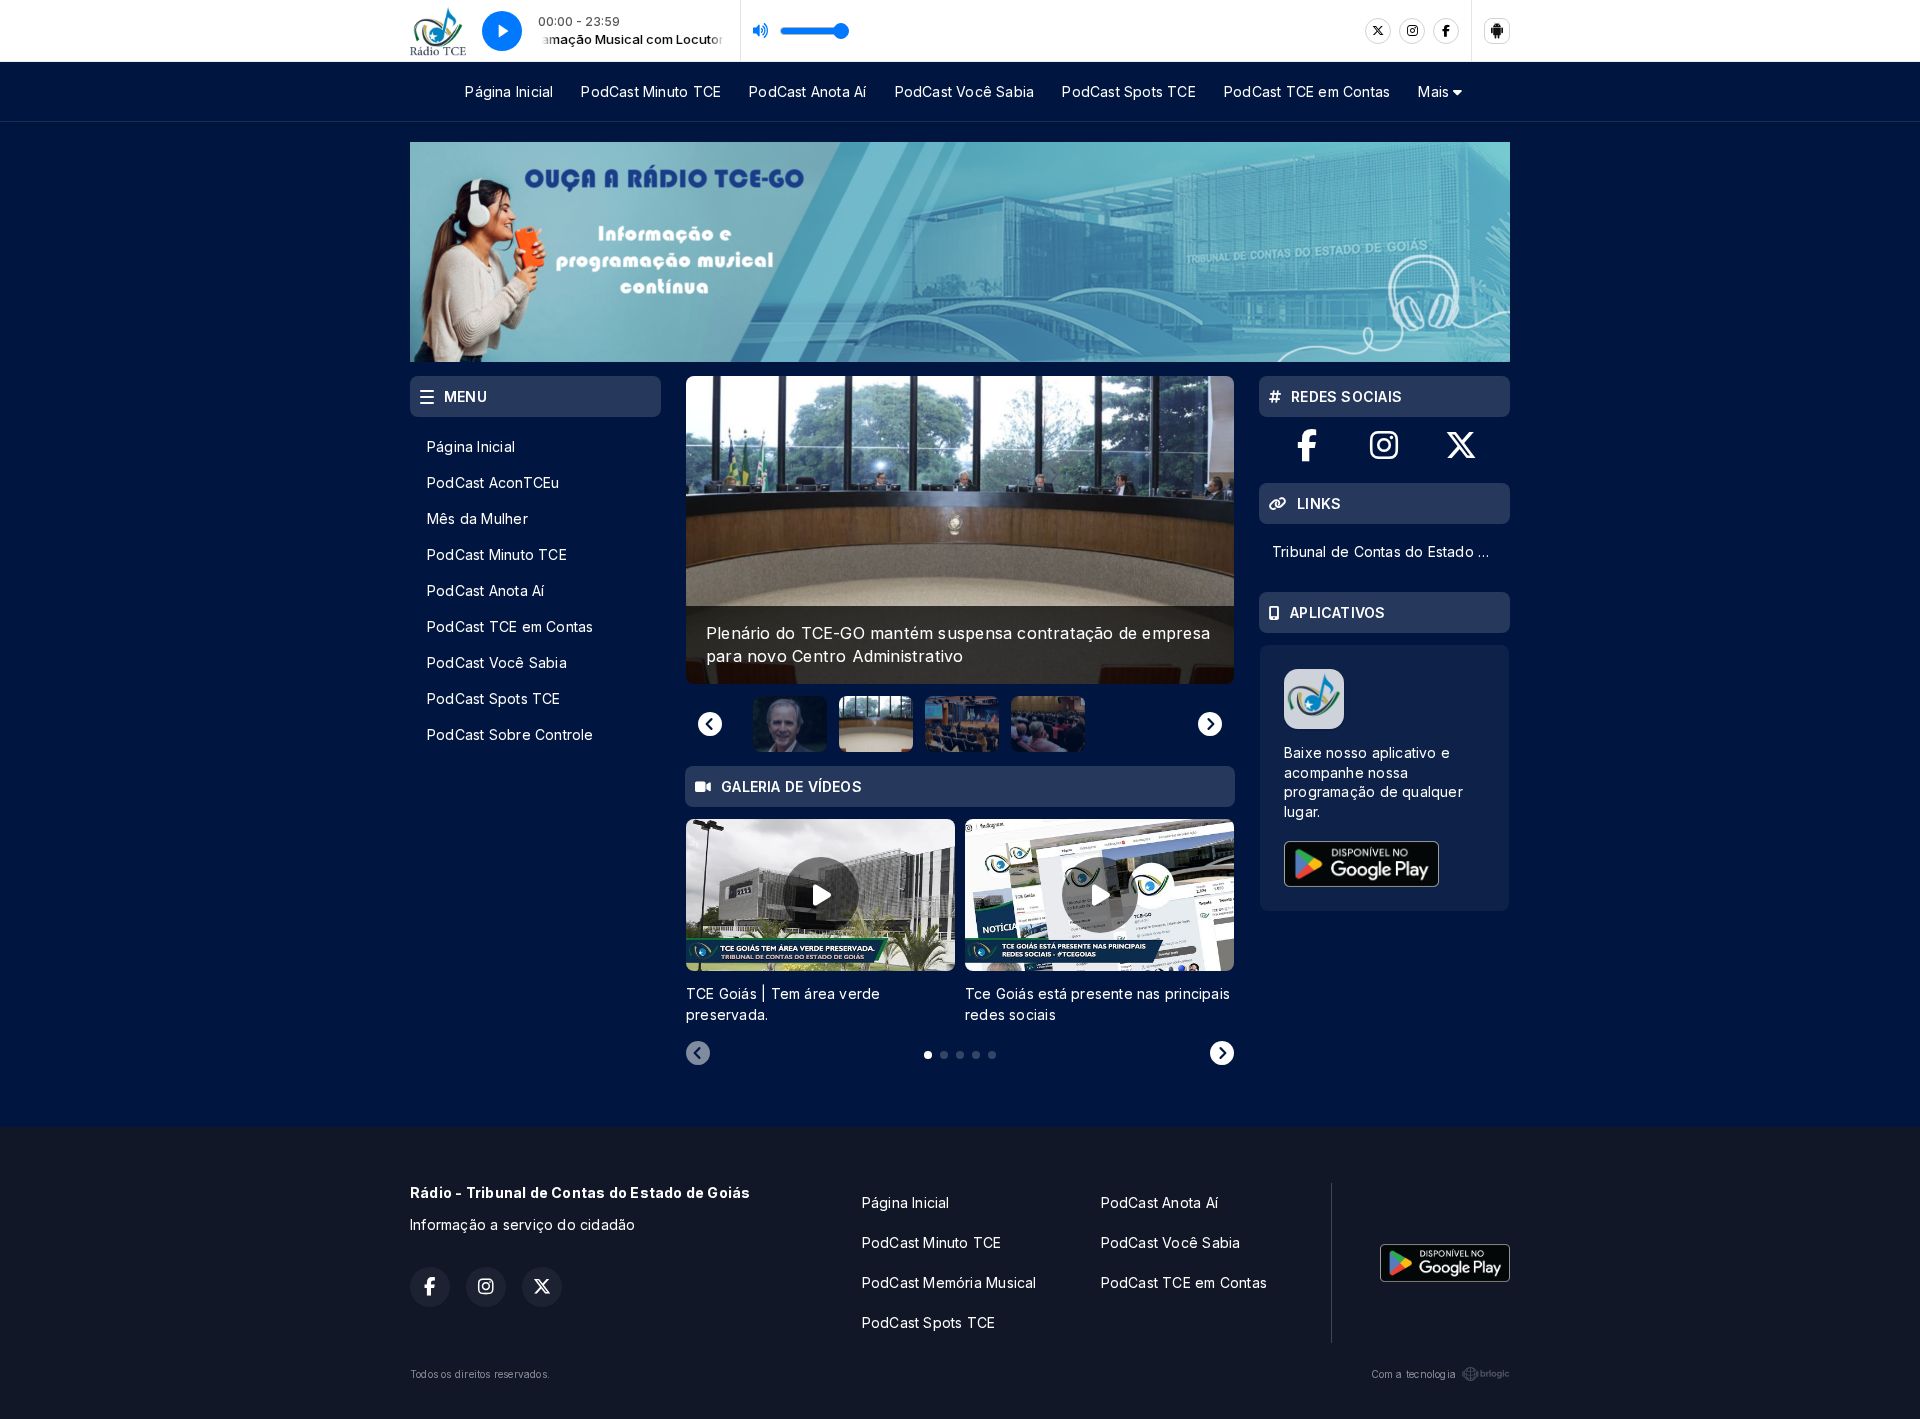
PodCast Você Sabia (965, 91)
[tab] (928, 1055)
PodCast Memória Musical (949, 1282)
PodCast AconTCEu (493, 482)
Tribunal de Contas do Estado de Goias (1390, 551)
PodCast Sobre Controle (510, 734)
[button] (790, 724)
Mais (1435, 91)
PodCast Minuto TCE (651, 91)
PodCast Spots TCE (1129, 91)
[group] (960, 530)
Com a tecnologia (1413, 1374)
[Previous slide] (710, 724)
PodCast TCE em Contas (1307, 91)
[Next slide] (1210, 724)
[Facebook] (1446, 31)
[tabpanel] (820, 921)
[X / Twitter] (1378, 31)
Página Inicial (509, 91)
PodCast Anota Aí (807, 91)
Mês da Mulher (477, 518)
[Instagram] (1412, 31)
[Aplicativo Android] (1497, 31)
